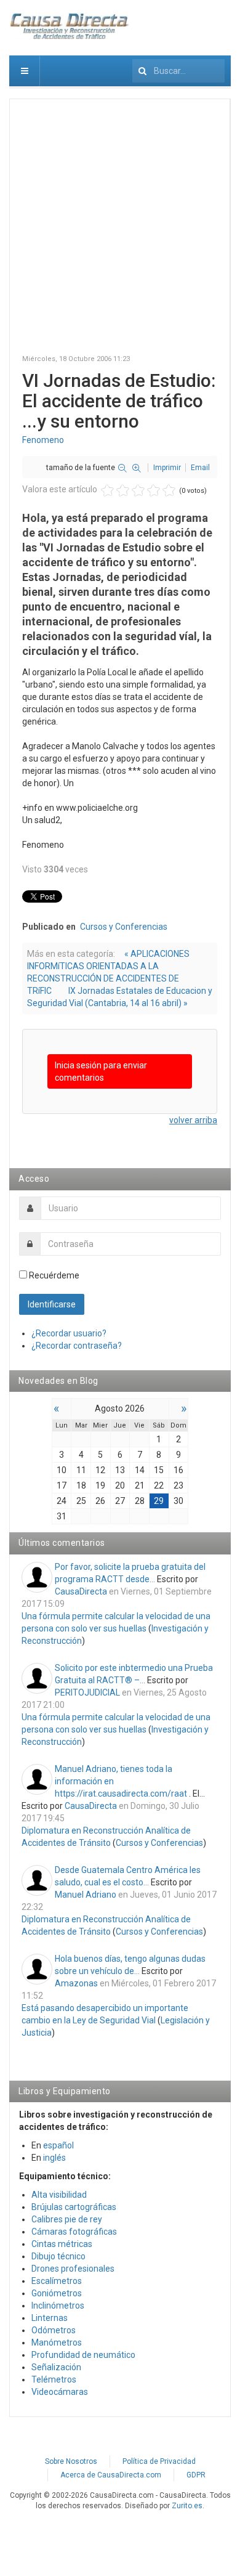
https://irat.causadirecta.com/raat (121, 1794)
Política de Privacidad (159, 2461)
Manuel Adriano (86, 1895)
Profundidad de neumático (83, 2355)
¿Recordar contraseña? (77, 1346)
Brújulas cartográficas (74, 2207)
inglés (54, 2158)
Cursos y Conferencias (124, 927)
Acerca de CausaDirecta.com (111, 2475)
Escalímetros (57, 2281)
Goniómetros (57, 2293)
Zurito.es (187, 2506)
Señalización (56, 2367)
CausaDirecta (81, 1591)
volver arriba (193, 1120)
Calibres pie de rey (67, 2219)
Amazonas (76, 1983)
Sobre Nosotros (71, 2461)
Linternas (50, 2318)
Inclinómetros (58, 2306)
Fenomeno (43, 440)
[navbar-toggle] (25, 71)
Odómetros (54, 2330)
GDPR (196, 2475)
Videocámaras (60, 2392)
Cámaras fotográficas (74, 2232)
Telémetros (54, 2379)
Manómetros (57, 2342)
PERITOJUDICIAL (87, 1692)
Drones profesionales (73, 2269)
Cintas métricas (62, 2244)
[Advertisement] (120, 232)
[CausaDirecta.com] (70, 26)
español (58, 2145)
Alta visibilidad (59, 2195)
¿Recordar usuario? (69, 1333)
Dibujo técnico (58, 2256)
